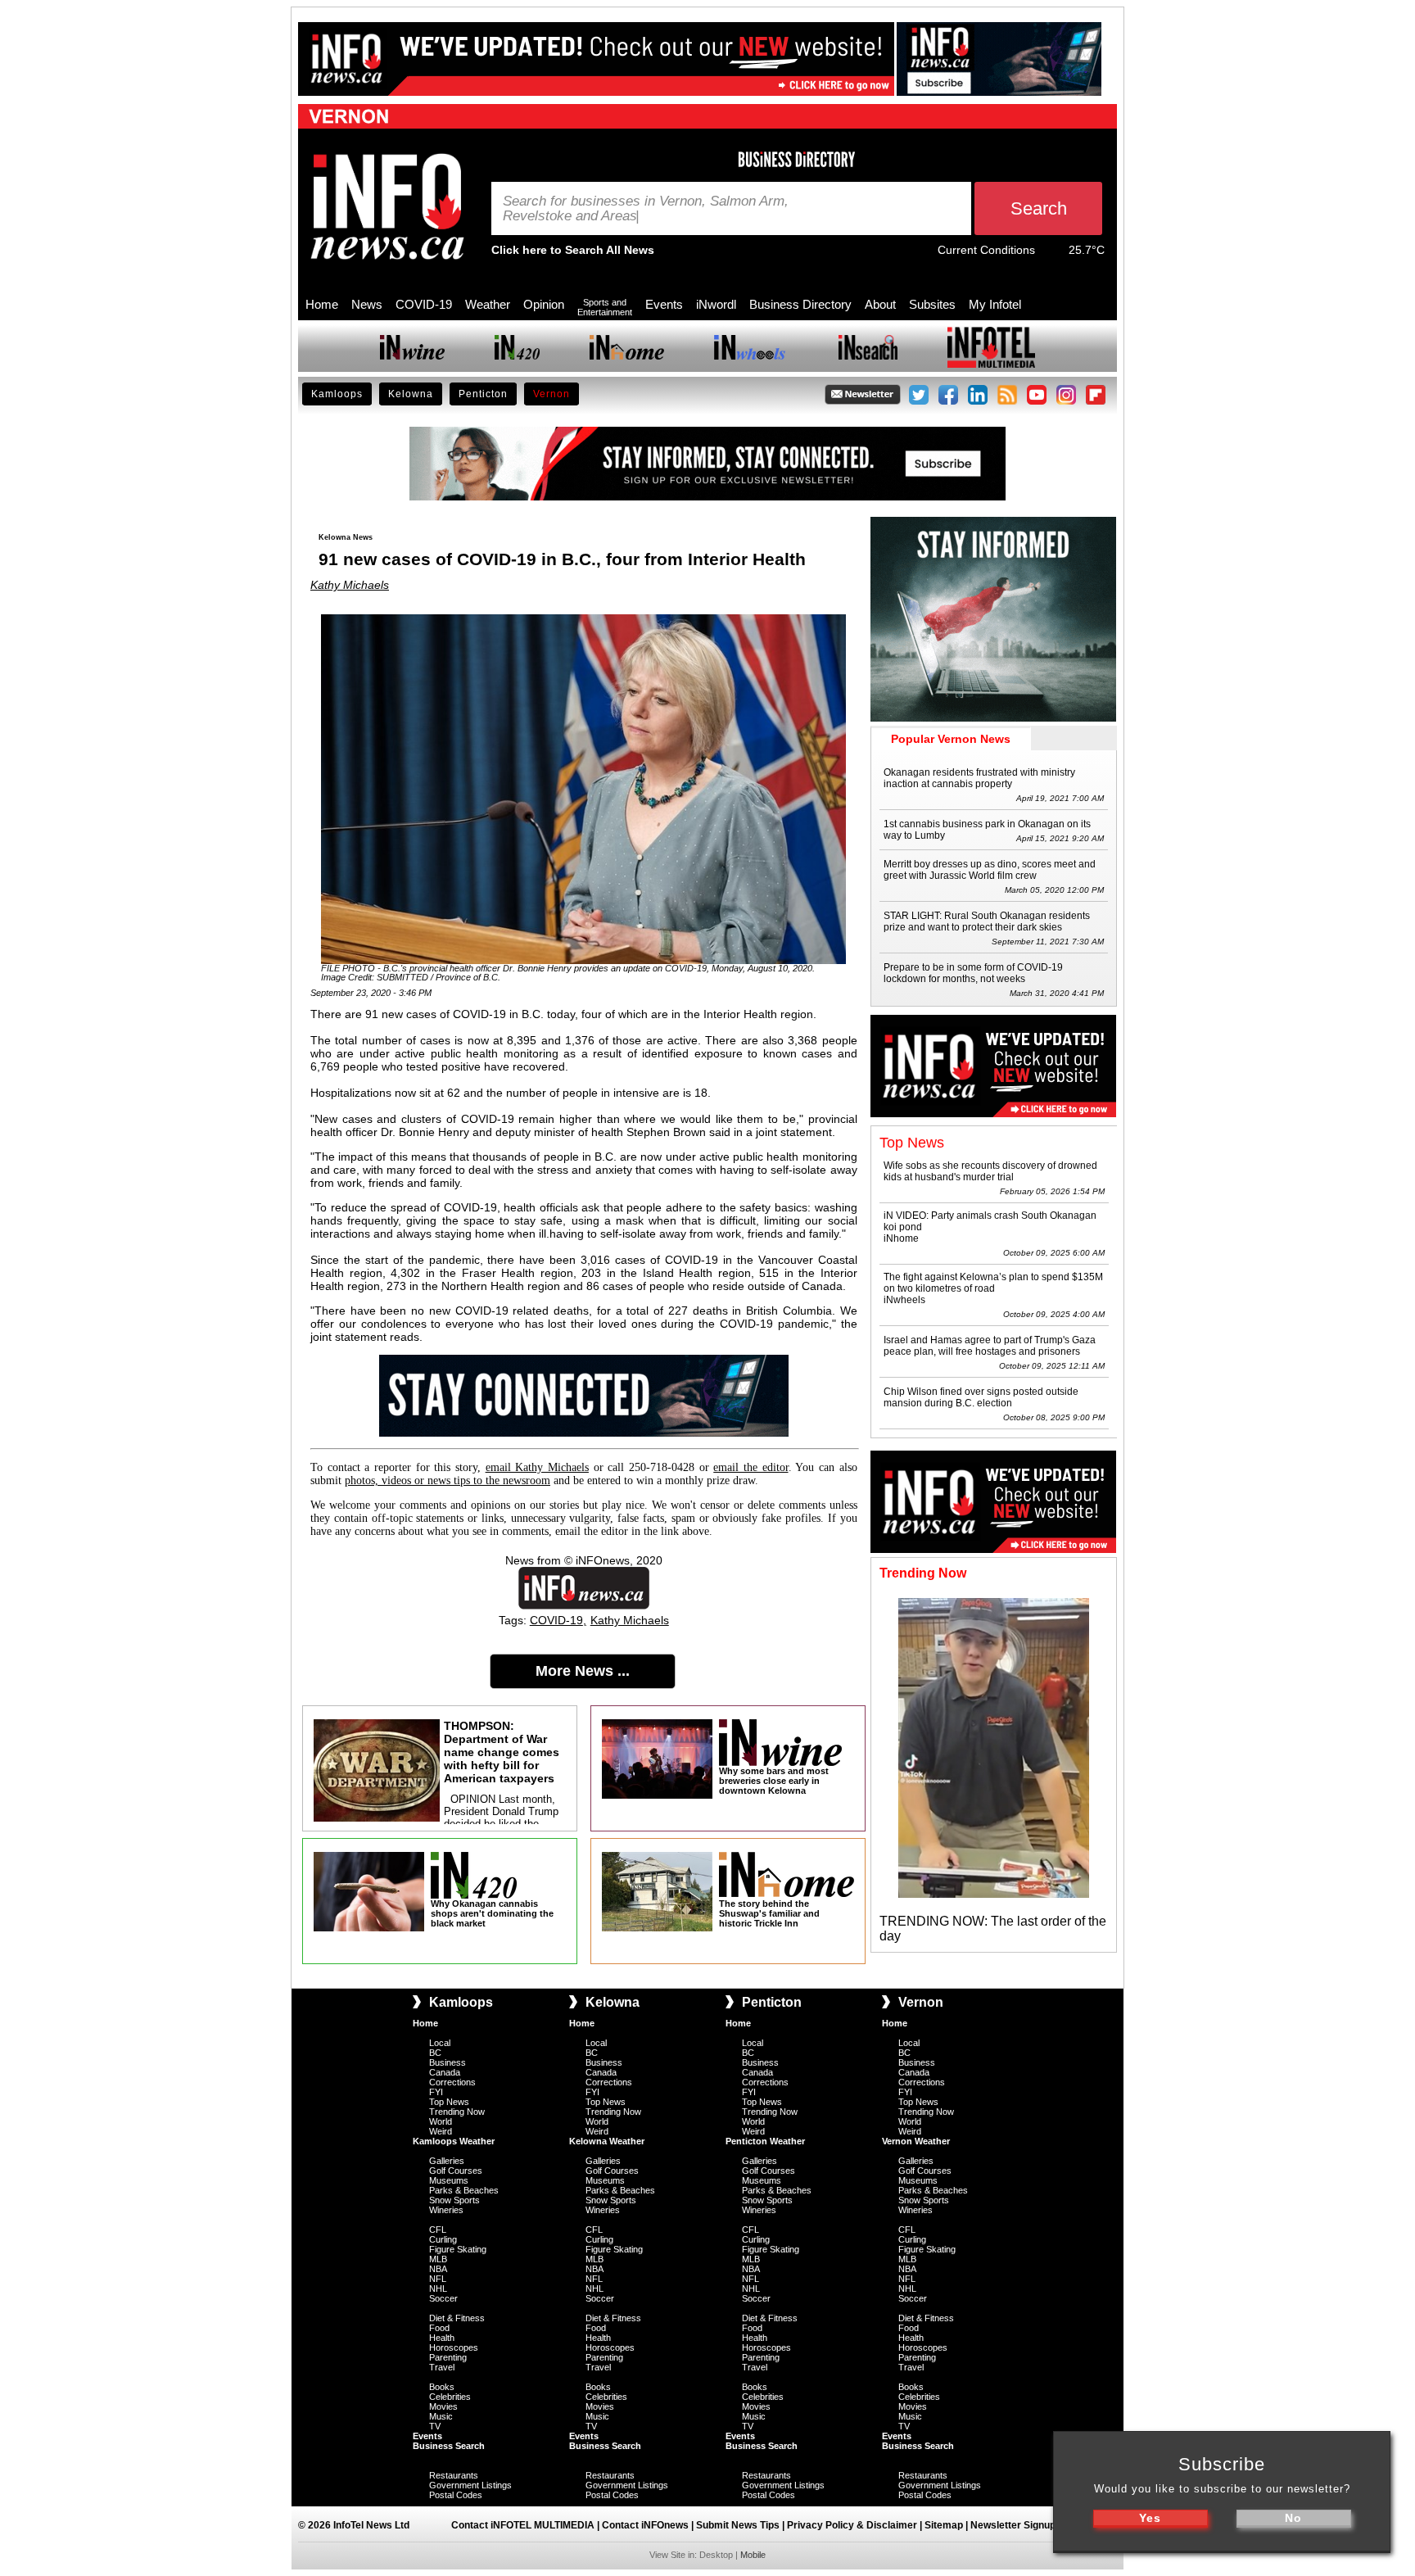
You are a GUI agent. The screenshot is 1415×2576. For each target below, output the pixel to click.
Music (441, 2416)
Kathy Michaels (350, 585)
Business (448, 2062)
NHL (438, 2289)
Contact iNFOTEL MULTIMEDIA (523, 2525)
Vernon (552, 394)
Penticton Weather (765, 2141)
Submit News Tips (738, 2525)
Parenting (448, 2357)
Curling (443, 2239)
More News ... (583, 1671)
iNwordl (716, 304)
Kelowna (411, 394)
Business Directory (800, 304)
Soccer (443, 2298)
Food (439, 2328)
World (441, 2121)
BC (435, 2053)
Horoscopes (454, 2347)
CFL (438, 2230)
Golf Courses (456, 2171)
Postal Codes (456, 2495)
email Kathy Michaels (537, 1467)
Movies (443, 2406)
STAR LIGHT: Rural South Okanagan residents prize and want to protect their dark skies (987, 921)
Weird (441, 2131)
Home (322, 304)
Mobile (753, 2555)
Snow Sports (454, 2200)
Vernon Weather (916, 2141)
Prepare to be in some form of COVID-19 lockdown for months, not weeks (973, 973)
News (367, 304)
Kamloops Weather (454, 2141)
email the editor (750, 1467)
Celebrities (450, 2397)
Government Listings (470, 2485)
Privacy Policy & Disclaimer (852, 2525)
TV (435, 2426)
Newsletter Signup (1013, 2525)
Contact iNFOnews (645, 2525)
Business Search (449, 2446)
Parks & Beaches (464, 2190)
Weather (488, 304)
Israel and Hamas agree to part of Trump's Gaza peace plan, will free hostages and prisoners (990, 1346)
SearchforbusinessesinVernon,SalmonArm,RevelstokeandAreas (646, 209)
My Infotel (995, 304)
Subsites (932, 304)
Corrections (452, 2082)
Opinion (544, 304)
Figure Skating (458, 2249)
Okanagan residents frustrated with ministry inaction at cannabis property (979, 778)
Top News (449, 2102)
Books (442, 2387)
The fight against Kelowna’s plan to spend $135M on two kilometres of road (993, 1283)
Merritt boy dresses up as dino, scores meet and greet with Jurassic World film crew (990, 870)
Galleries (447, 2161)
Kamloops (337, 394)
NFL (438, 2279)
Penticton (483, 394)
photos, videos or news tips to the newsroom (448, 1480)
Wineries (446, 2210)
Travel (442, 2367)
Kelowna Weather (607, 2141)
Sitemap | (947, 2525)
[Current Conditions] (1052, 254)
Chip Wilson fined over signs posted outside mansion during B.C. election (981, 1397)
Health (442, 2338)
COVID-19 (424, 304)
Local (440, 2043)
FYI (436, 2092)
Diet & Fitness (457, 2318)
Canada (445, 2072)
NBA (438, 2269)
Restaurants (454, 2475)
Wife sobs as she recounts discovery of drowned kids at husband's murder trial (990, 1171)
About (880, 304)
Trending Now (457, 2112)
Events (664, 304)
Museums (449, 2180)
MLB (438, 2259)
